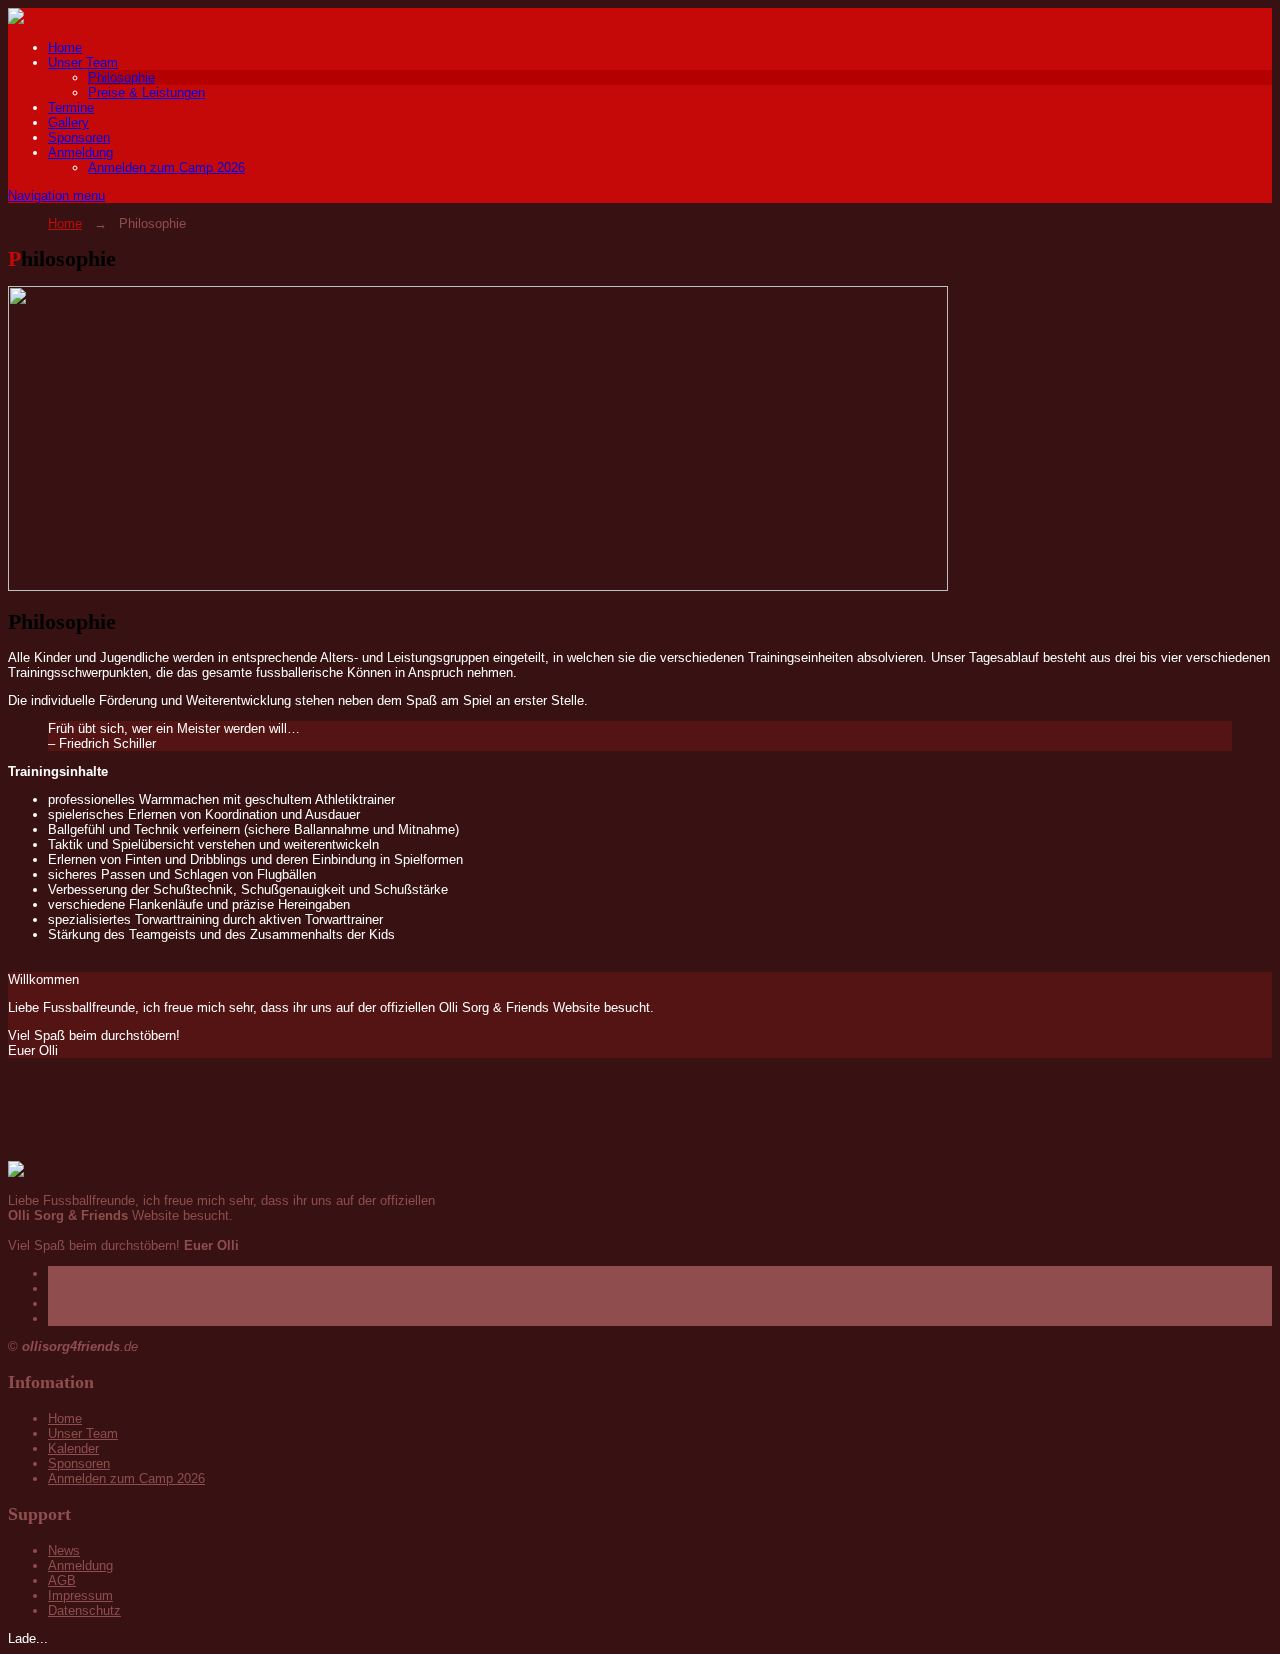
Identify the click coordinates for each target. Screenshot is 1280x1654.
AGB (62, 1580)
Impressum (80, 1595)
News (64, 1550)
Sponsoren (79, 137)
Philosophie (121, 77)
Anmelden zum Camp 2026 (166, 167)
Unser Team (83, 62)
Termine (71, 107)
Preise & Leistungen (146, 92)
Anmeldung (80, 152)
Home (65, 47)
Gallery (68, 122)
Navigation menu (56, 195)
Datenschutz (84, 1610)
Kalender (73, 1448)
